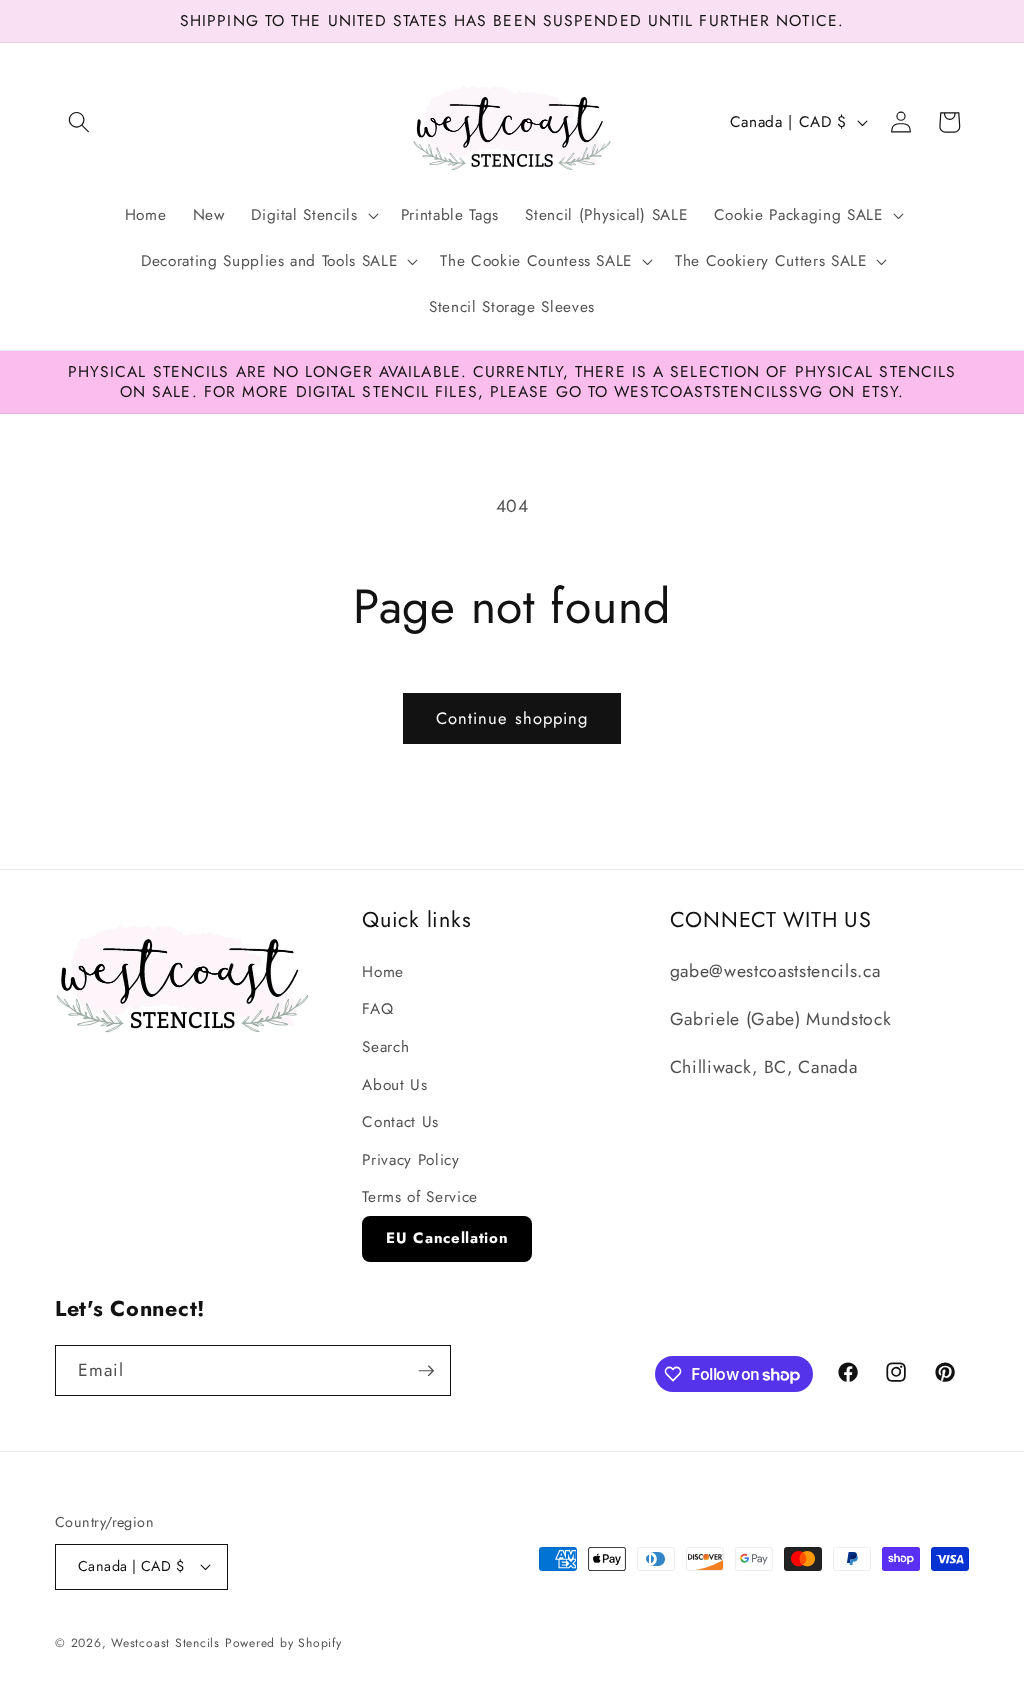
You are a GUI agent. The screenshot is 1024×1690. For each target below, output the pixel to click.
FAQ (377, 1009)
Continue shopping (512, 718)
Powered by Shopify (283, 1643)
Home (383, 972)
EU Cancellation (447, 1238)
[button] (79, 122)
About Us (394, 1085)
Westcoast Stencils (165, 1643)
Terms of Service (420, 1197)
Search (385, 1047)
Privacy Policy (410, 1160)
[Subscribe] (426, 1371)
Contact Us (400, 1122)
